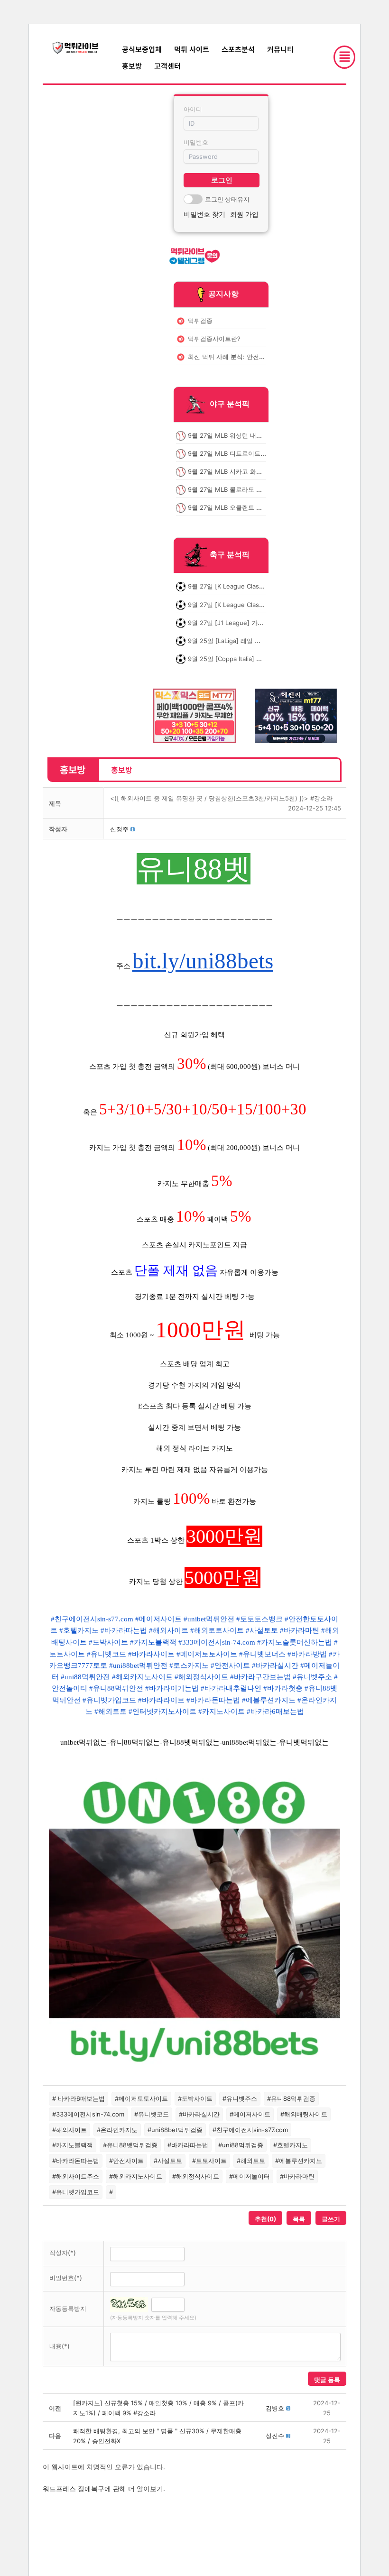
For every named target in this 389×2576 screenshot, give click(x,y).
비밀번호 (196, 142)
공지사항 (223, 294)
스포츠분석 (238, 49)
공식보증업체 (142, 49)
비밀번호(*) (66, 2278)
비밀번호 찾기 (204, 214)
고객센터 (167, 66)
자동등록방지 (68, 2309)
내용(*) (60, 2346)
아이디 (193, 109)
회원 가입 (244, 214)
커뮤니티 (280, 49)
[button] (119, 829)
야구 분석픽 (230, 404)
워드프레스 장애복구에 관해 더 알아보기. (104, 2489)
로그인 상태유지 (227, 199)
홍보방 (132, 66)
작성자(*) (63, 2253)
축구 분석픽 (230, 555)
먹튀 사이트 (192, 49)
